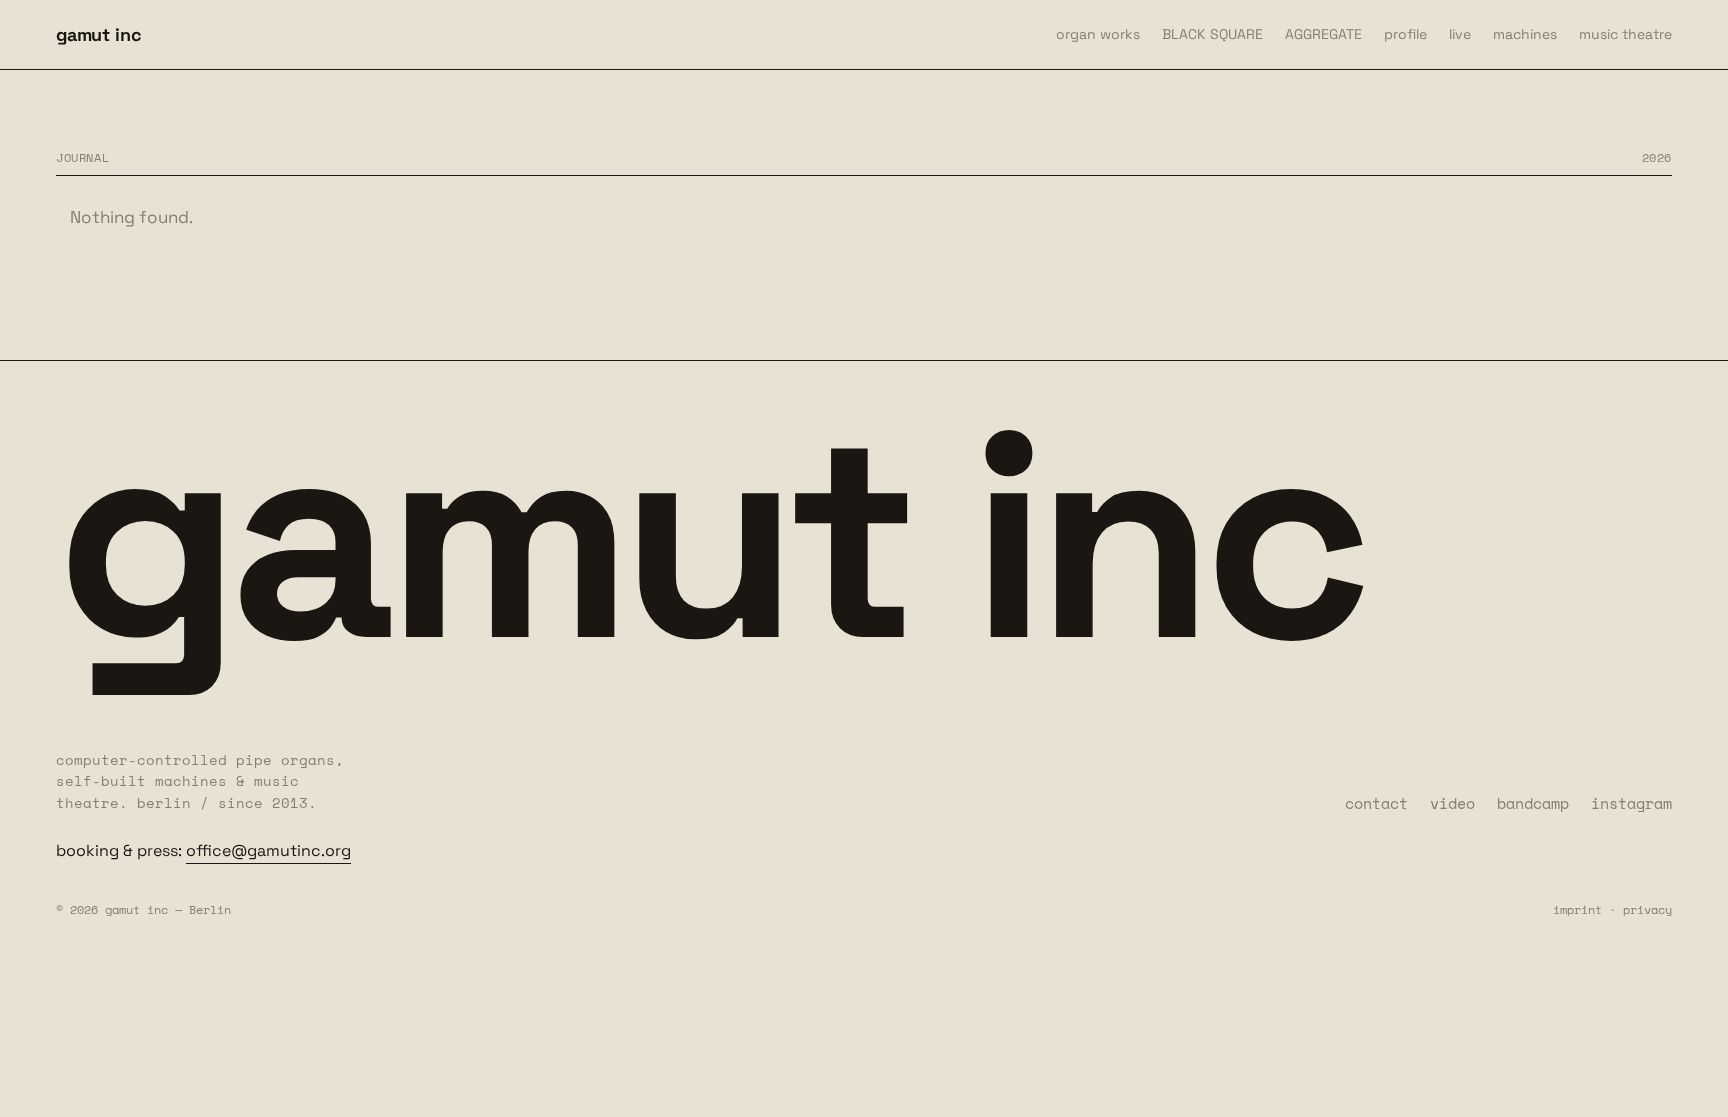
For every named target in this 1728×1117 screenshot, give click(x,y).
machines (1525, 34)
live (1460, 34)
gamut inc (98, 34)
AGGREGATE (1323, 34)
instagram (1631, 803)
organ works (1098, 34)
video (1452, 803)
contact (1376, 803)
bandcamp (1533, 803)
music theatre (1625, 34)
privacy (1647, 909)
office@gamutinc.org (268, 850)
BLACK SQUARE (1212, 34)
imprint (1577, 909)
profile (1405, 34)
